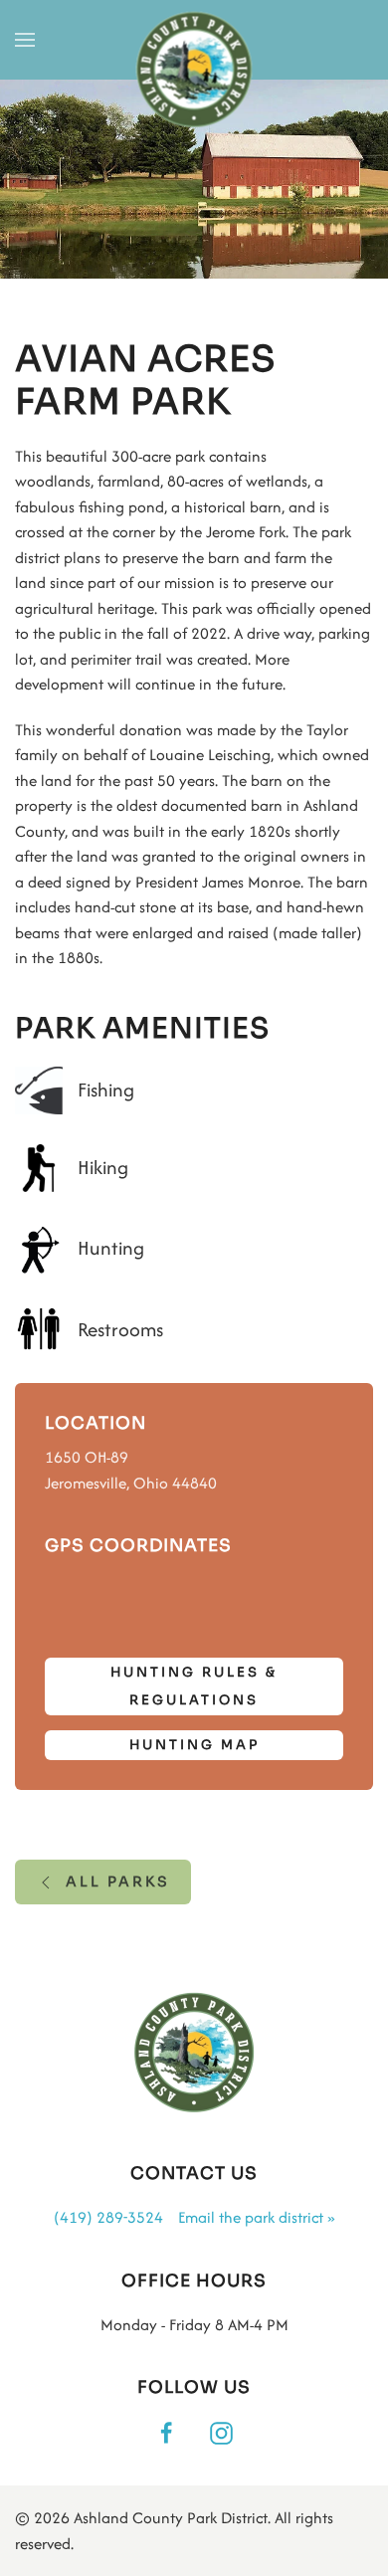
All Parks (118, 1882)
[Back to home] (194, 71)
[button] (25, 40)
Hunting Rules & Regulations (194, 1686)
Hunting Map (194, 1745)
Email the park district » (256, 2217)
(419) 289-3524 (108, 2217)
